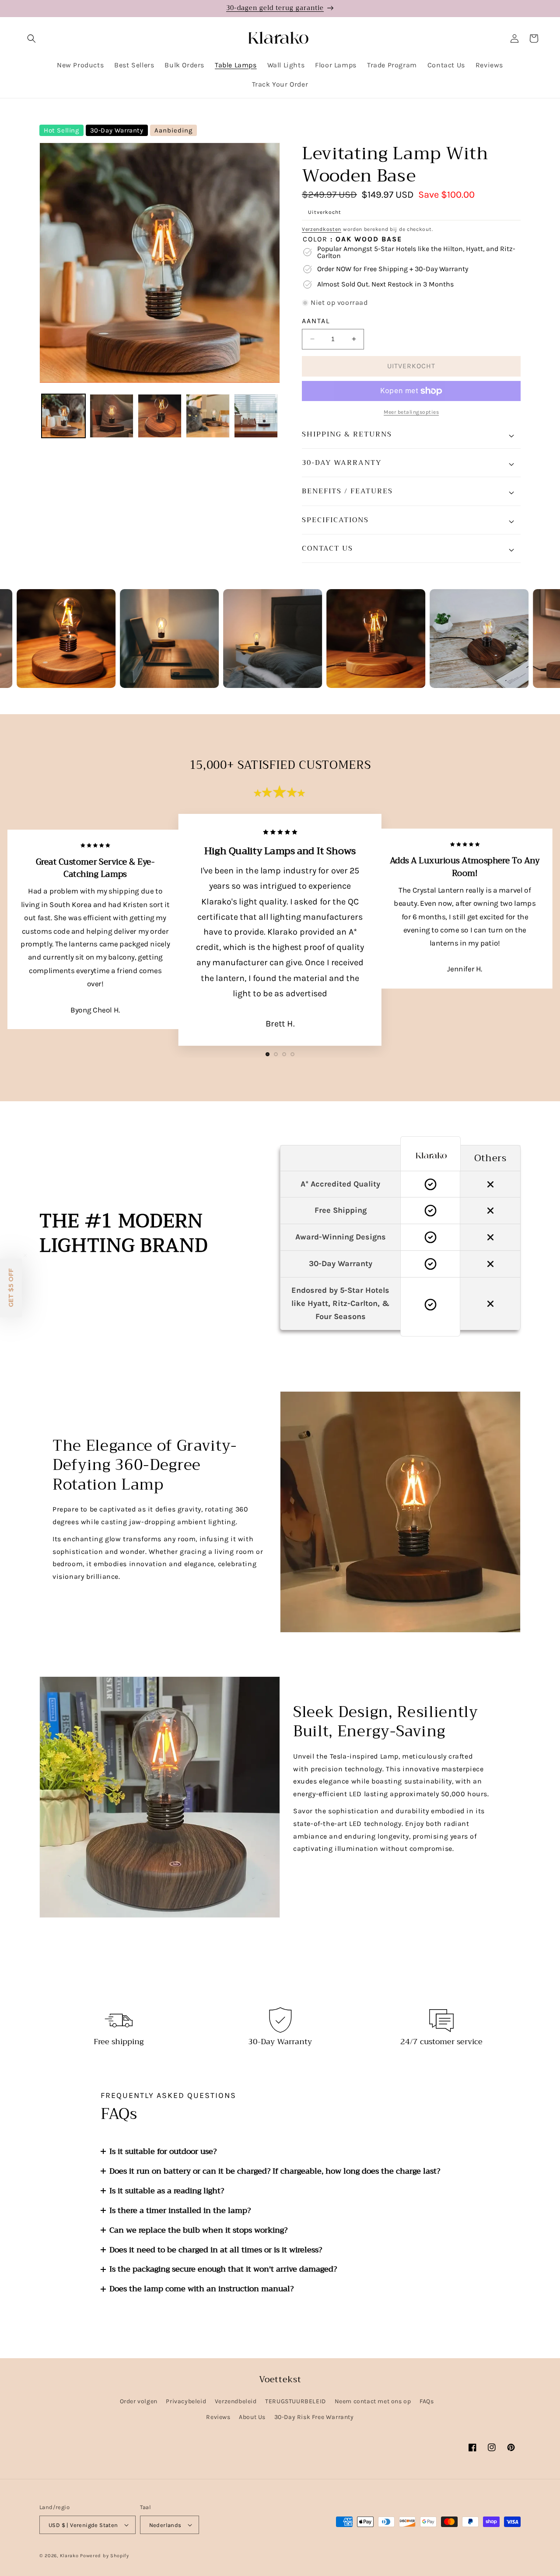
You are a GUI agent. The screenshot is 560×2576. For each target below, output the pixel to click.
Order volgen (139, 2401)
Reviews (218, 2417)
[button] (31, 38)
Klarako (69, 2556)
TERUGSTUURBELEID (296, 2401)
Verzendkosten (322, 229)
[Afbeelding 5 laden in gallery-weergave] (256, 416)
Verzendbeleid (236, 2401)
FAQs (427, 2401)
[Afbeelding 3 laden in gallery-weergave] (160, 416)
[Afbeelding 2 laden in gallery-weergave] (112, 416)
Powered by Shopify (105, 2556)
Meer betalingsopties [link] (411, 412)
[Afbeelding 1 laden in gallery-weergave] (63, 416)
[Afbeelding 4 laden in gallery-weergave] (208, 416)
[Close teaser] (25, 1255)
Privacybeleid (186, 2401)
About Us (252, 2417)
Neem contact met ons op (373, 2401)
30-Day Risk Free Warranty (314, 2417)
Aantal (316, 321)
